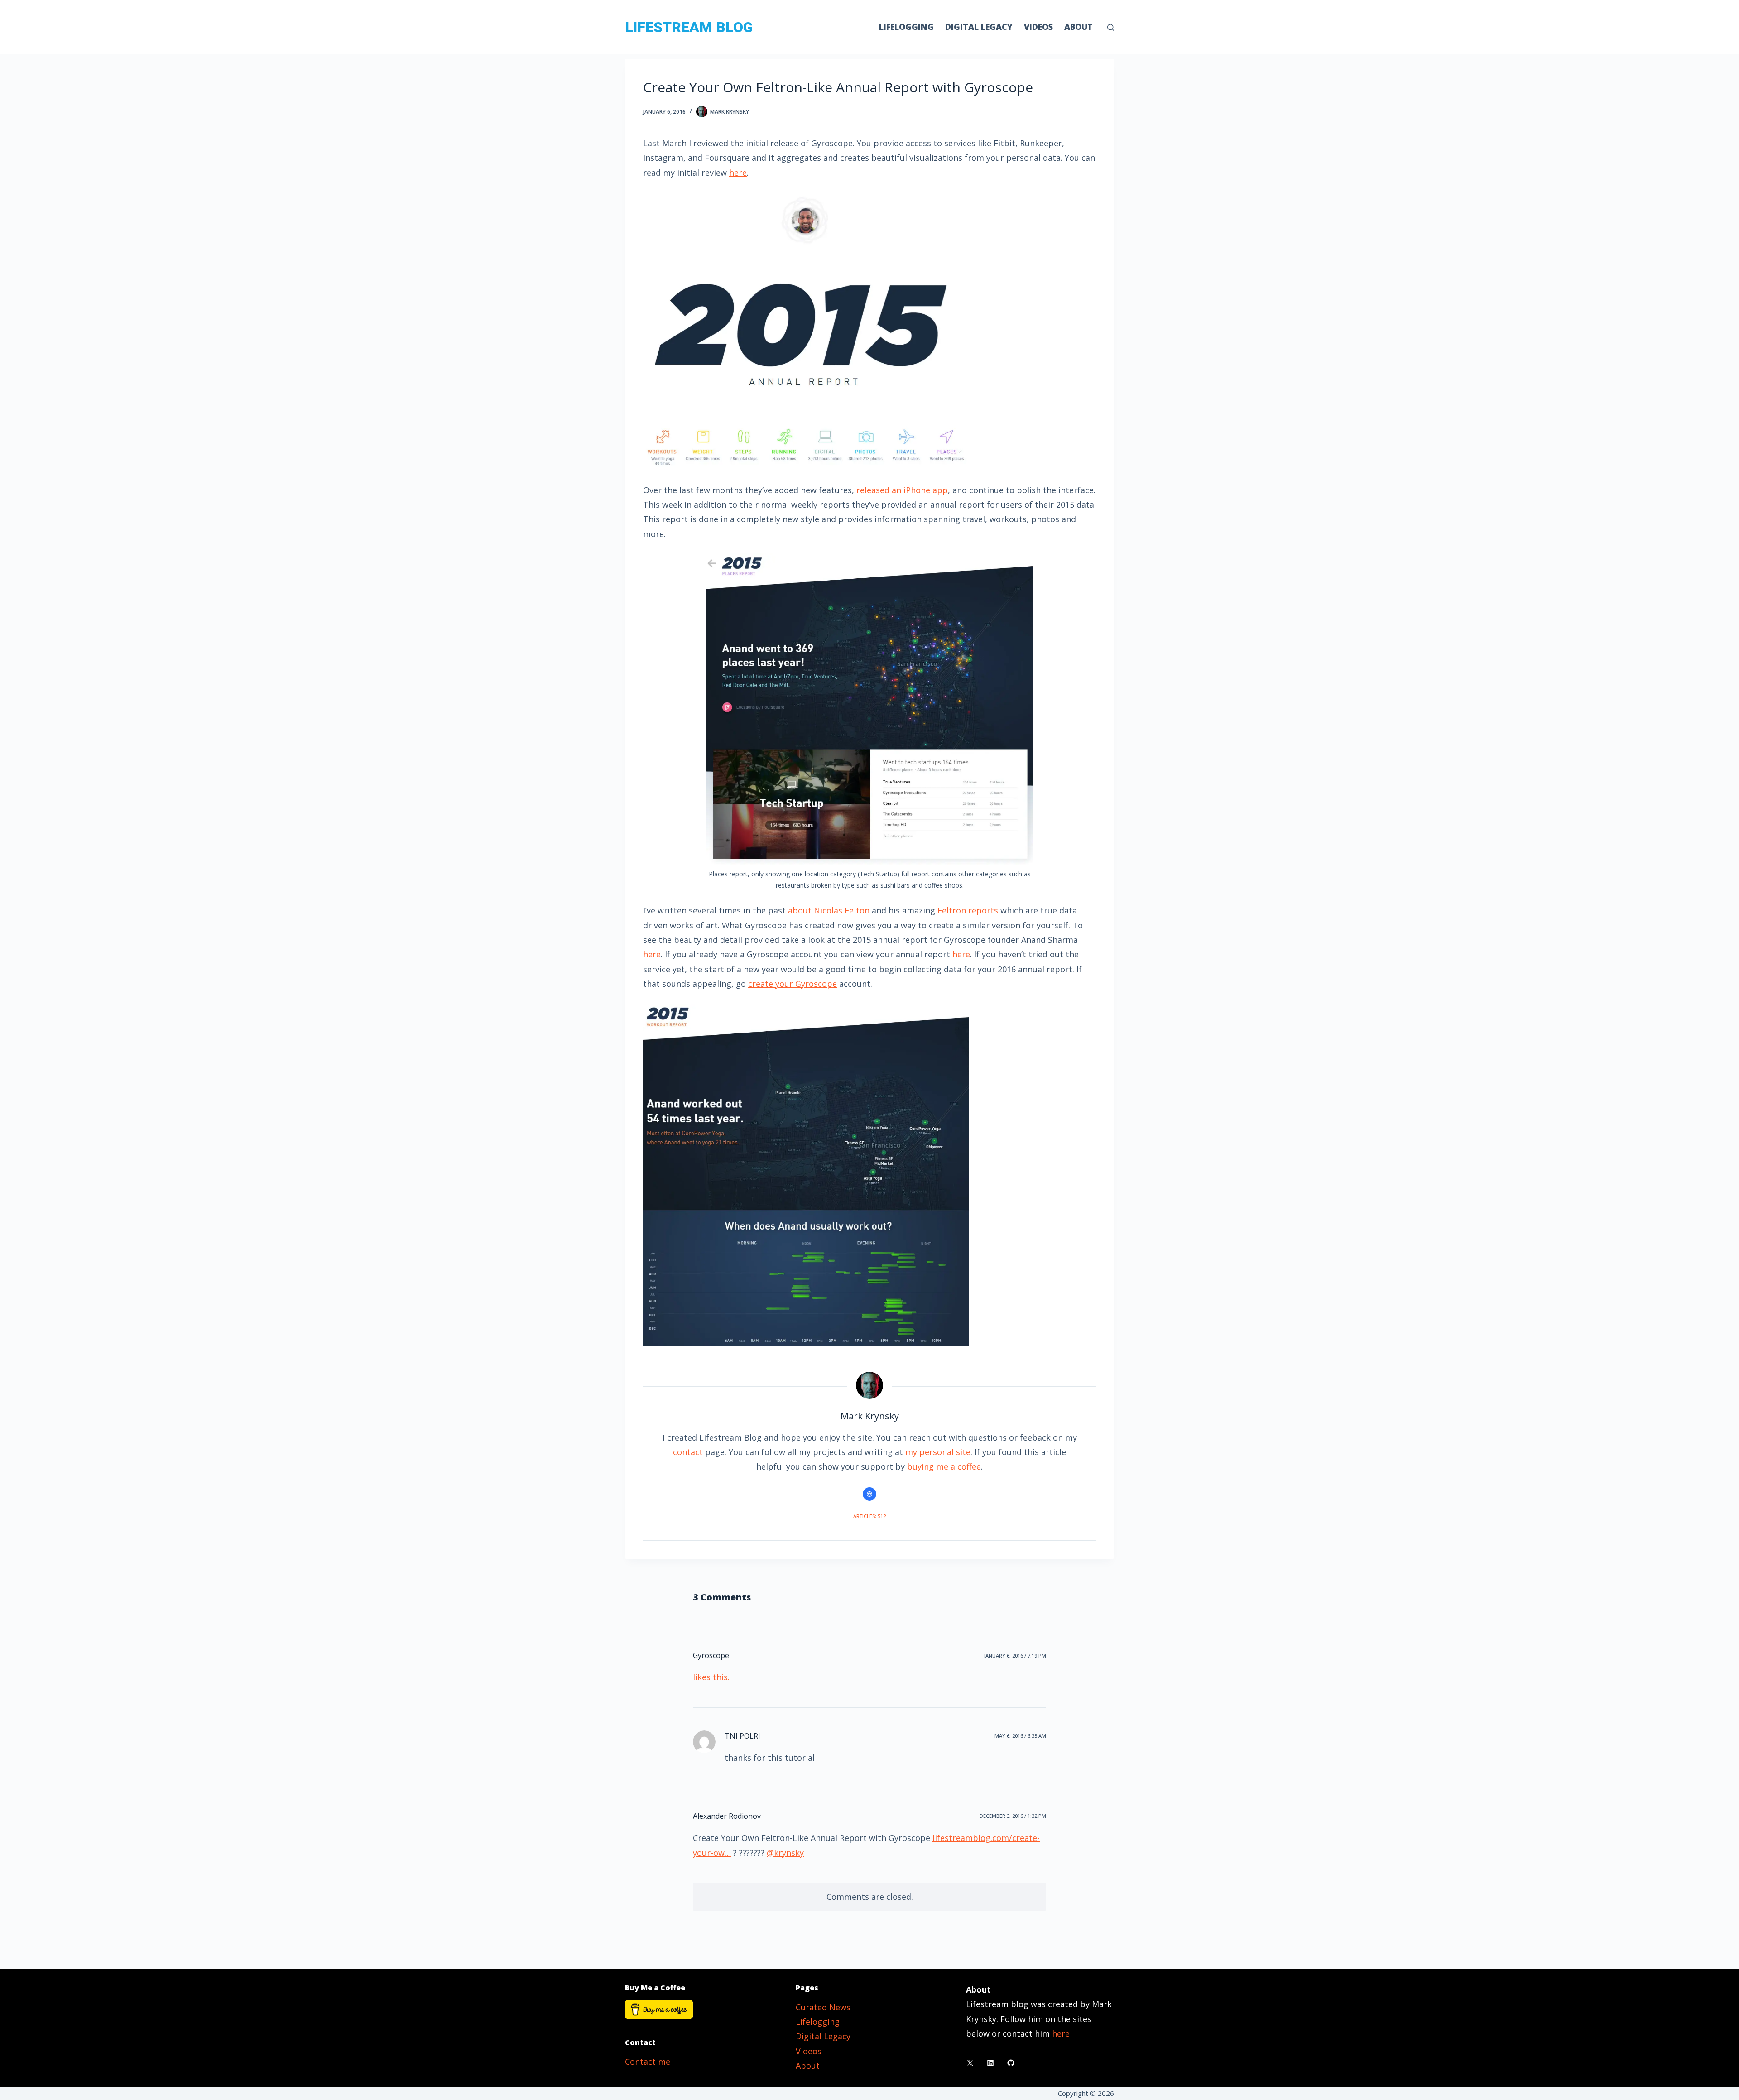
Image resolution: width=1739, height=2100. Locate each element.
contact (688, 1452)
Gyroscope (711, 1655)
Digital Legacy (979, 27)
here (738, 173)
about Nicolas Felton (829, 910)
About (1078, 27)
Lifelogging (906, 27)
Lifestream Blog (689, 27)
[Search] (1111, 27)
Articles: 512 (869, 1516)
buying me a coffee (944, 1466)
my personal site (938, 1452)
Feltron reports (968, 910)
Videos (1038, 27)
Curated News (823, 2007)
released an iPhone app (902, 490)
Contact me (648, 2062)
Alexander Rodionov (727, 1816)
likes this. (711, 1677)
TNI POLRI (742, 1736)
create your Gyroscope (793, 984)
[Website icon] (869, 1494)
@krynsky (785, 1853)
